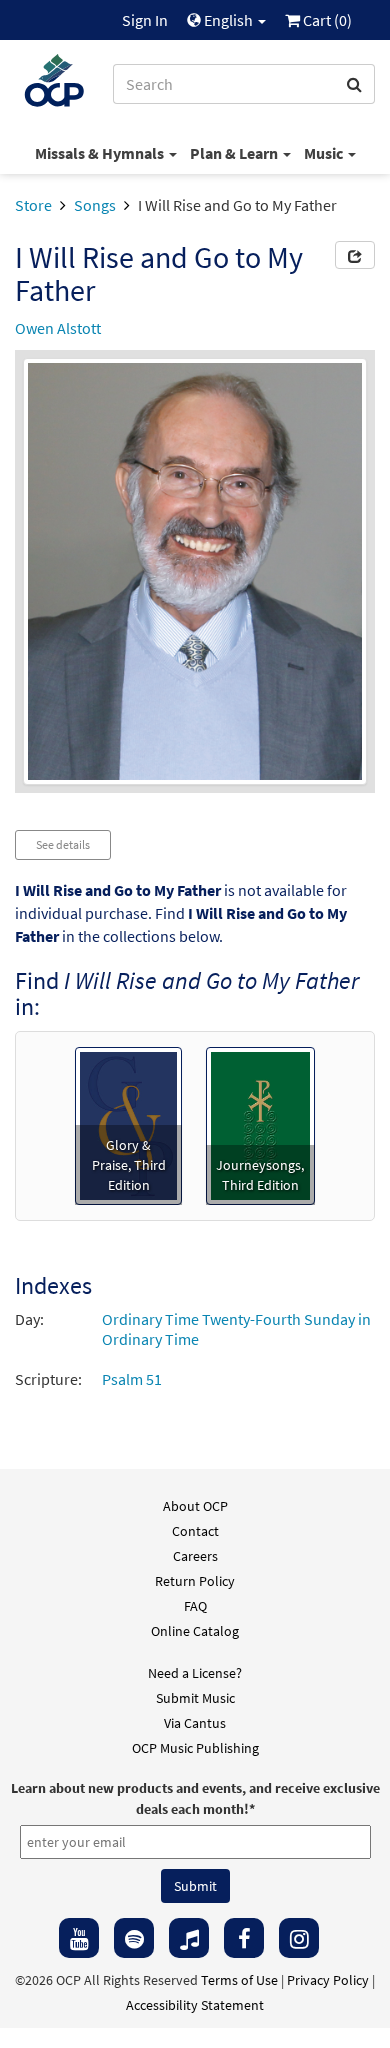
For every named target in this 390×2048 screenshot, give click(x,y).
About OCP (195, 1506)
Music (325, 153)
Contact (195, 1531)
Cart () (326, 20)
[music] (189, 1938)
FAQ (195, 1606)
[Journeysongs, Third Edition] (260, 1123)
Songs (95, 205)
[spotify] (134, 1938)
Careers (195, 1556)
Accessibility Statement (195, 2005)
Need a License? (195, 1673)
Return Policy (195, 1581)
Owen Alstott (58, 328)
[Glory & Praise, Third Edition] (128, 1123)
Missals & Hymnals (101, 153)
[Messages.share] (355, 255)
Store (33, 205)
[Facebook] (244, 1938)
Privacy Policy (328, 1980)
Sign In (145, 20)
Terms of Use (239, 1980)
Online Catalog (195, 1631)
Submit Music (195, 1698)
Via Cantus (195, 1723)
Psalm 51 (132, 1379)
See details (63, 844)
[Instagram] (299, 1938)
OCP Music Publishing (195, 1748)
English (228, 20)
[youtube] (79, 1938)
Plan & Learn (235, 153)
